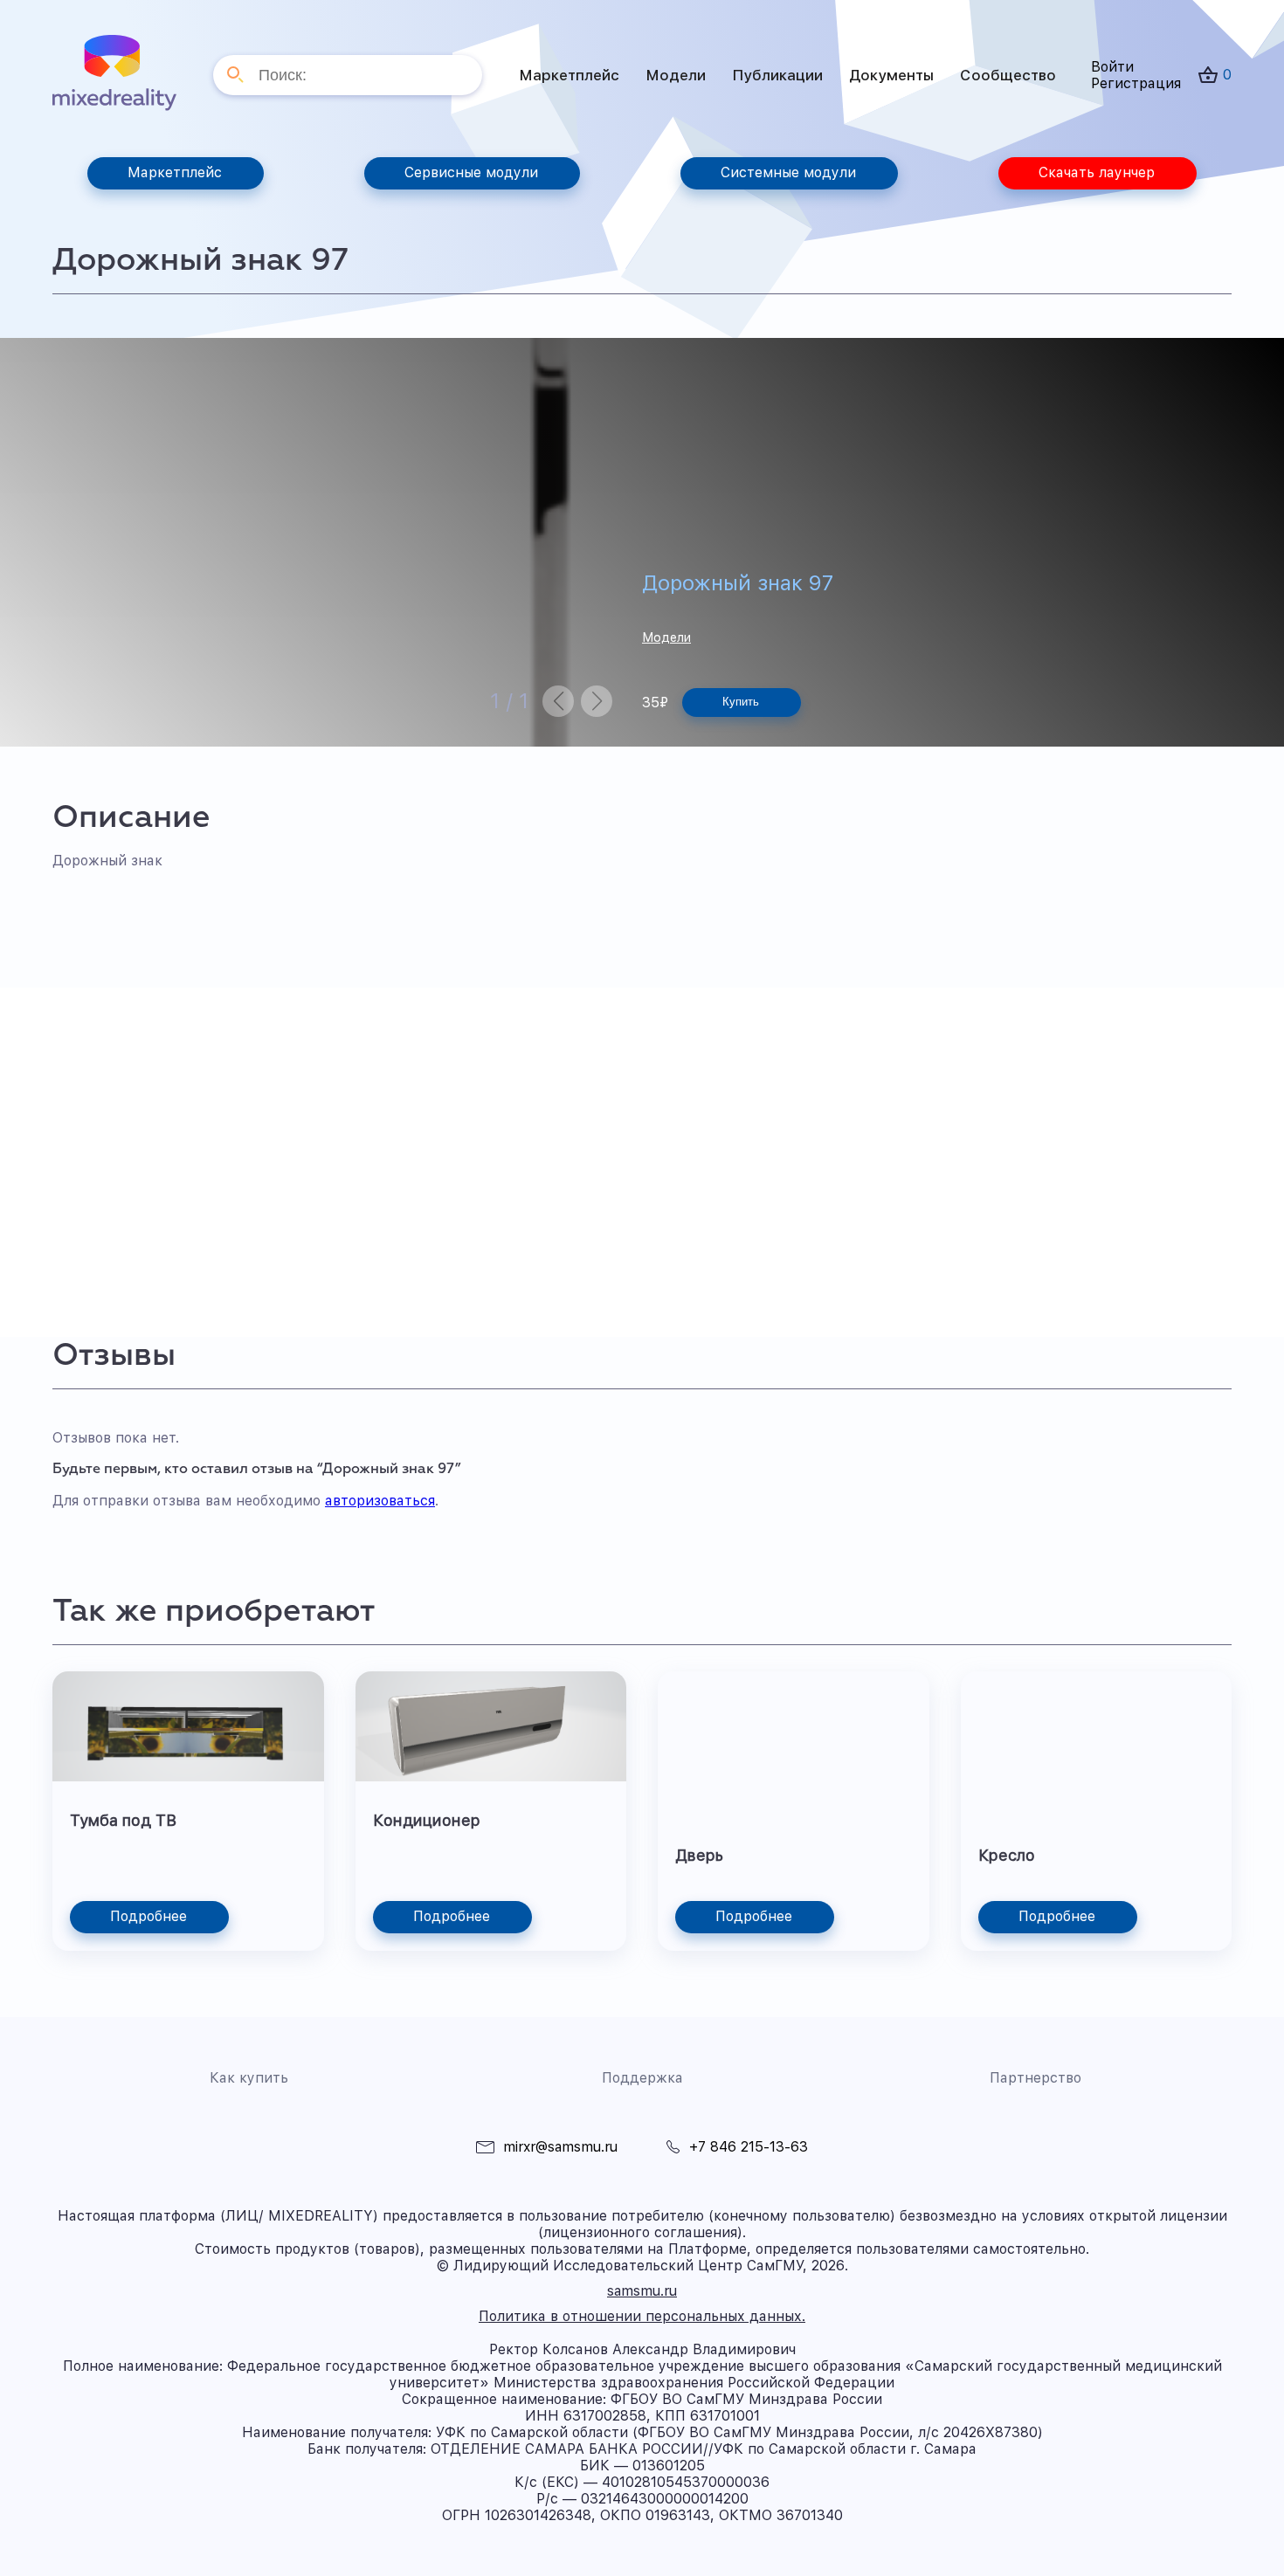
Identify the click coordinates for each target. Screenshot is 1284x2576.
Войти (1112, 67)
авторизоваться (380, 1501)
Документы (891, 75)
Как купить (249, 2078)
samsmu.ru (642, 2291)
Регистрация (1136, 83)
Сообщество (1008, 75)
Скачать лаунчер (1097, 172)
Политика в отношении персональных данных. (642, 2316)
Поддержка (642, 2078)
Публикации (777, 75)
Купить (741, 702)
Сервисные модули (471, 172)
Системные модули (788, 172)
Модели (676, 75)
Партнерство (1035, 2078)
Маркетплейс (569, 75)
